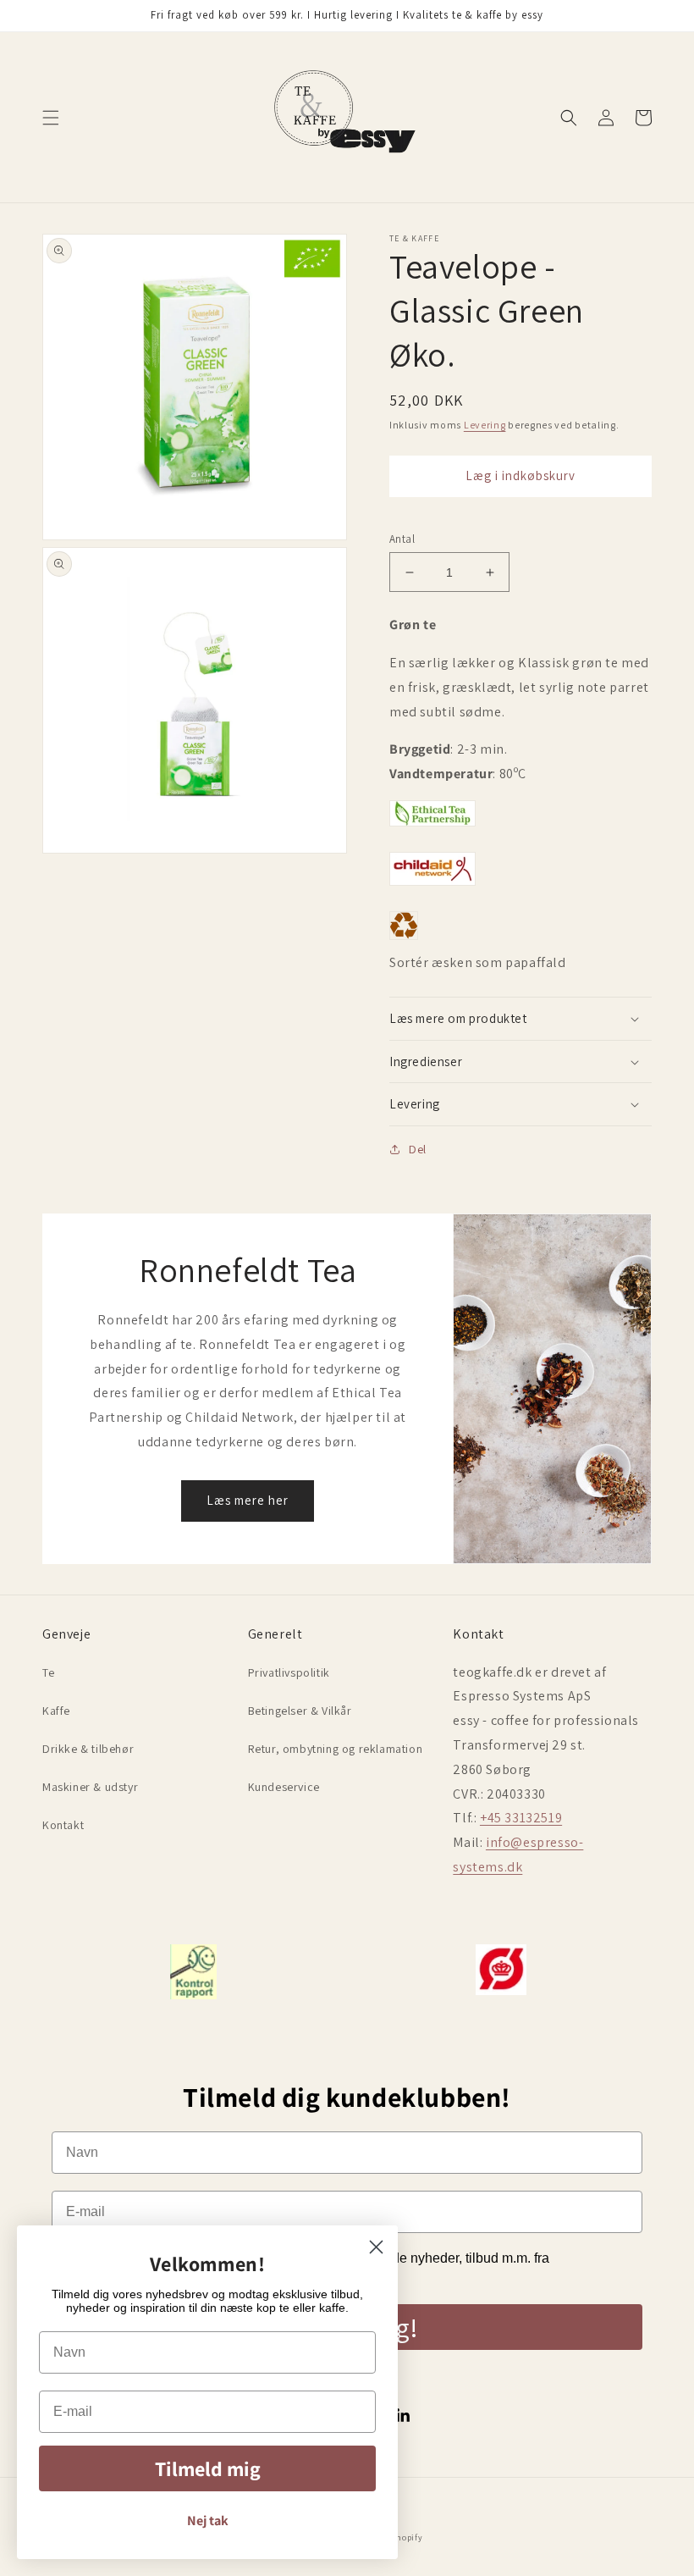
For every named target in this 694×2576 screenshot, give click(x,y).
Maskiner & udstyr (90, 1787)
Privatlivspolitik (289, 1672)
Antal (402, 539)
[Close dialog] (376, 2247)
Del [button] (418, 1149)
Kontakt (63, 1825)
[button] (51, 118)
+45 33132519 (521, 1818)
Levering (485, 425)
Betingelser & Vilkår (300, 1711)
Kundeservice (284, 1787)
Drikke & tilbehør (88, 1749)
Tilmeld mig (208, 2468)
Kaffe (56, 1711)
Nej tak (208, 2521)
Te (48, 1672)
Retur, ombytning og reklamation (336, 1749)
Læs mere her (248, 1500)
